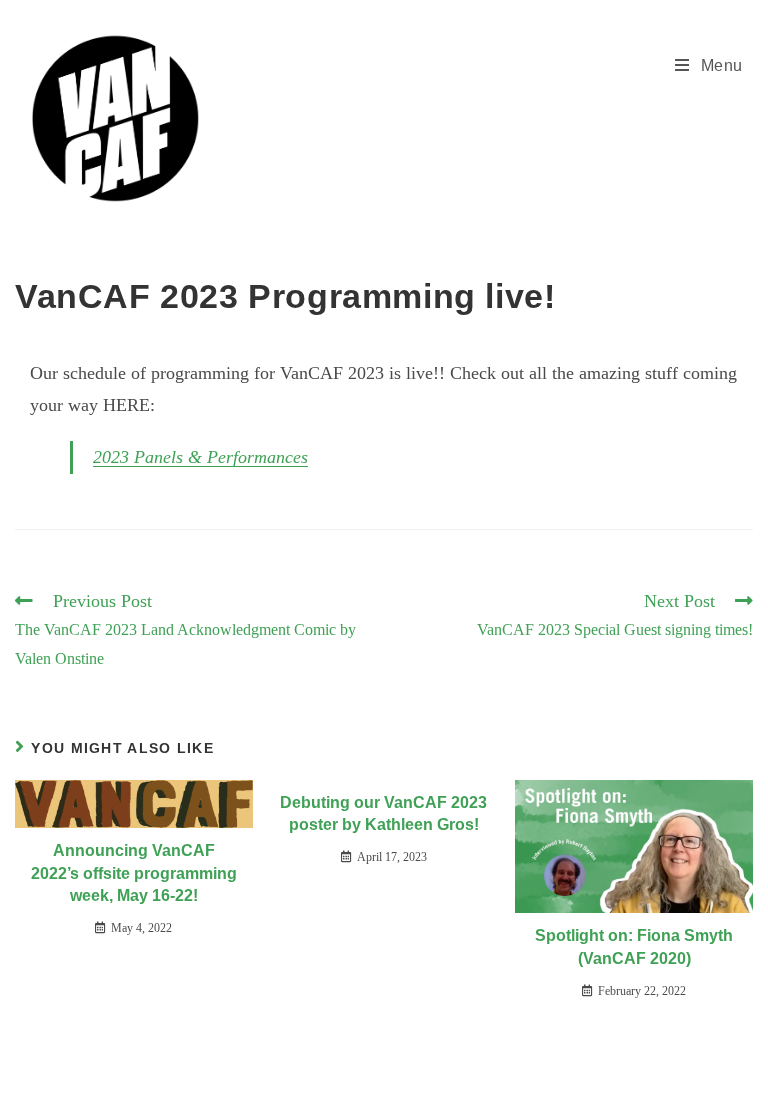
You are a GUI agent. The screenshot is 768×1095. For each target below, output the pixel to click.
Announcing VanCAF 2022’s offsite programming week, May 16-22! (134, 873)
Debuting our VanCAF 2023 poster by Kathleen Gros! (383, 813)
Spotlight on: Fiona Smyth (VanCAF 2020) (634, 946)
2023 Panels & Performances (200, 457)
